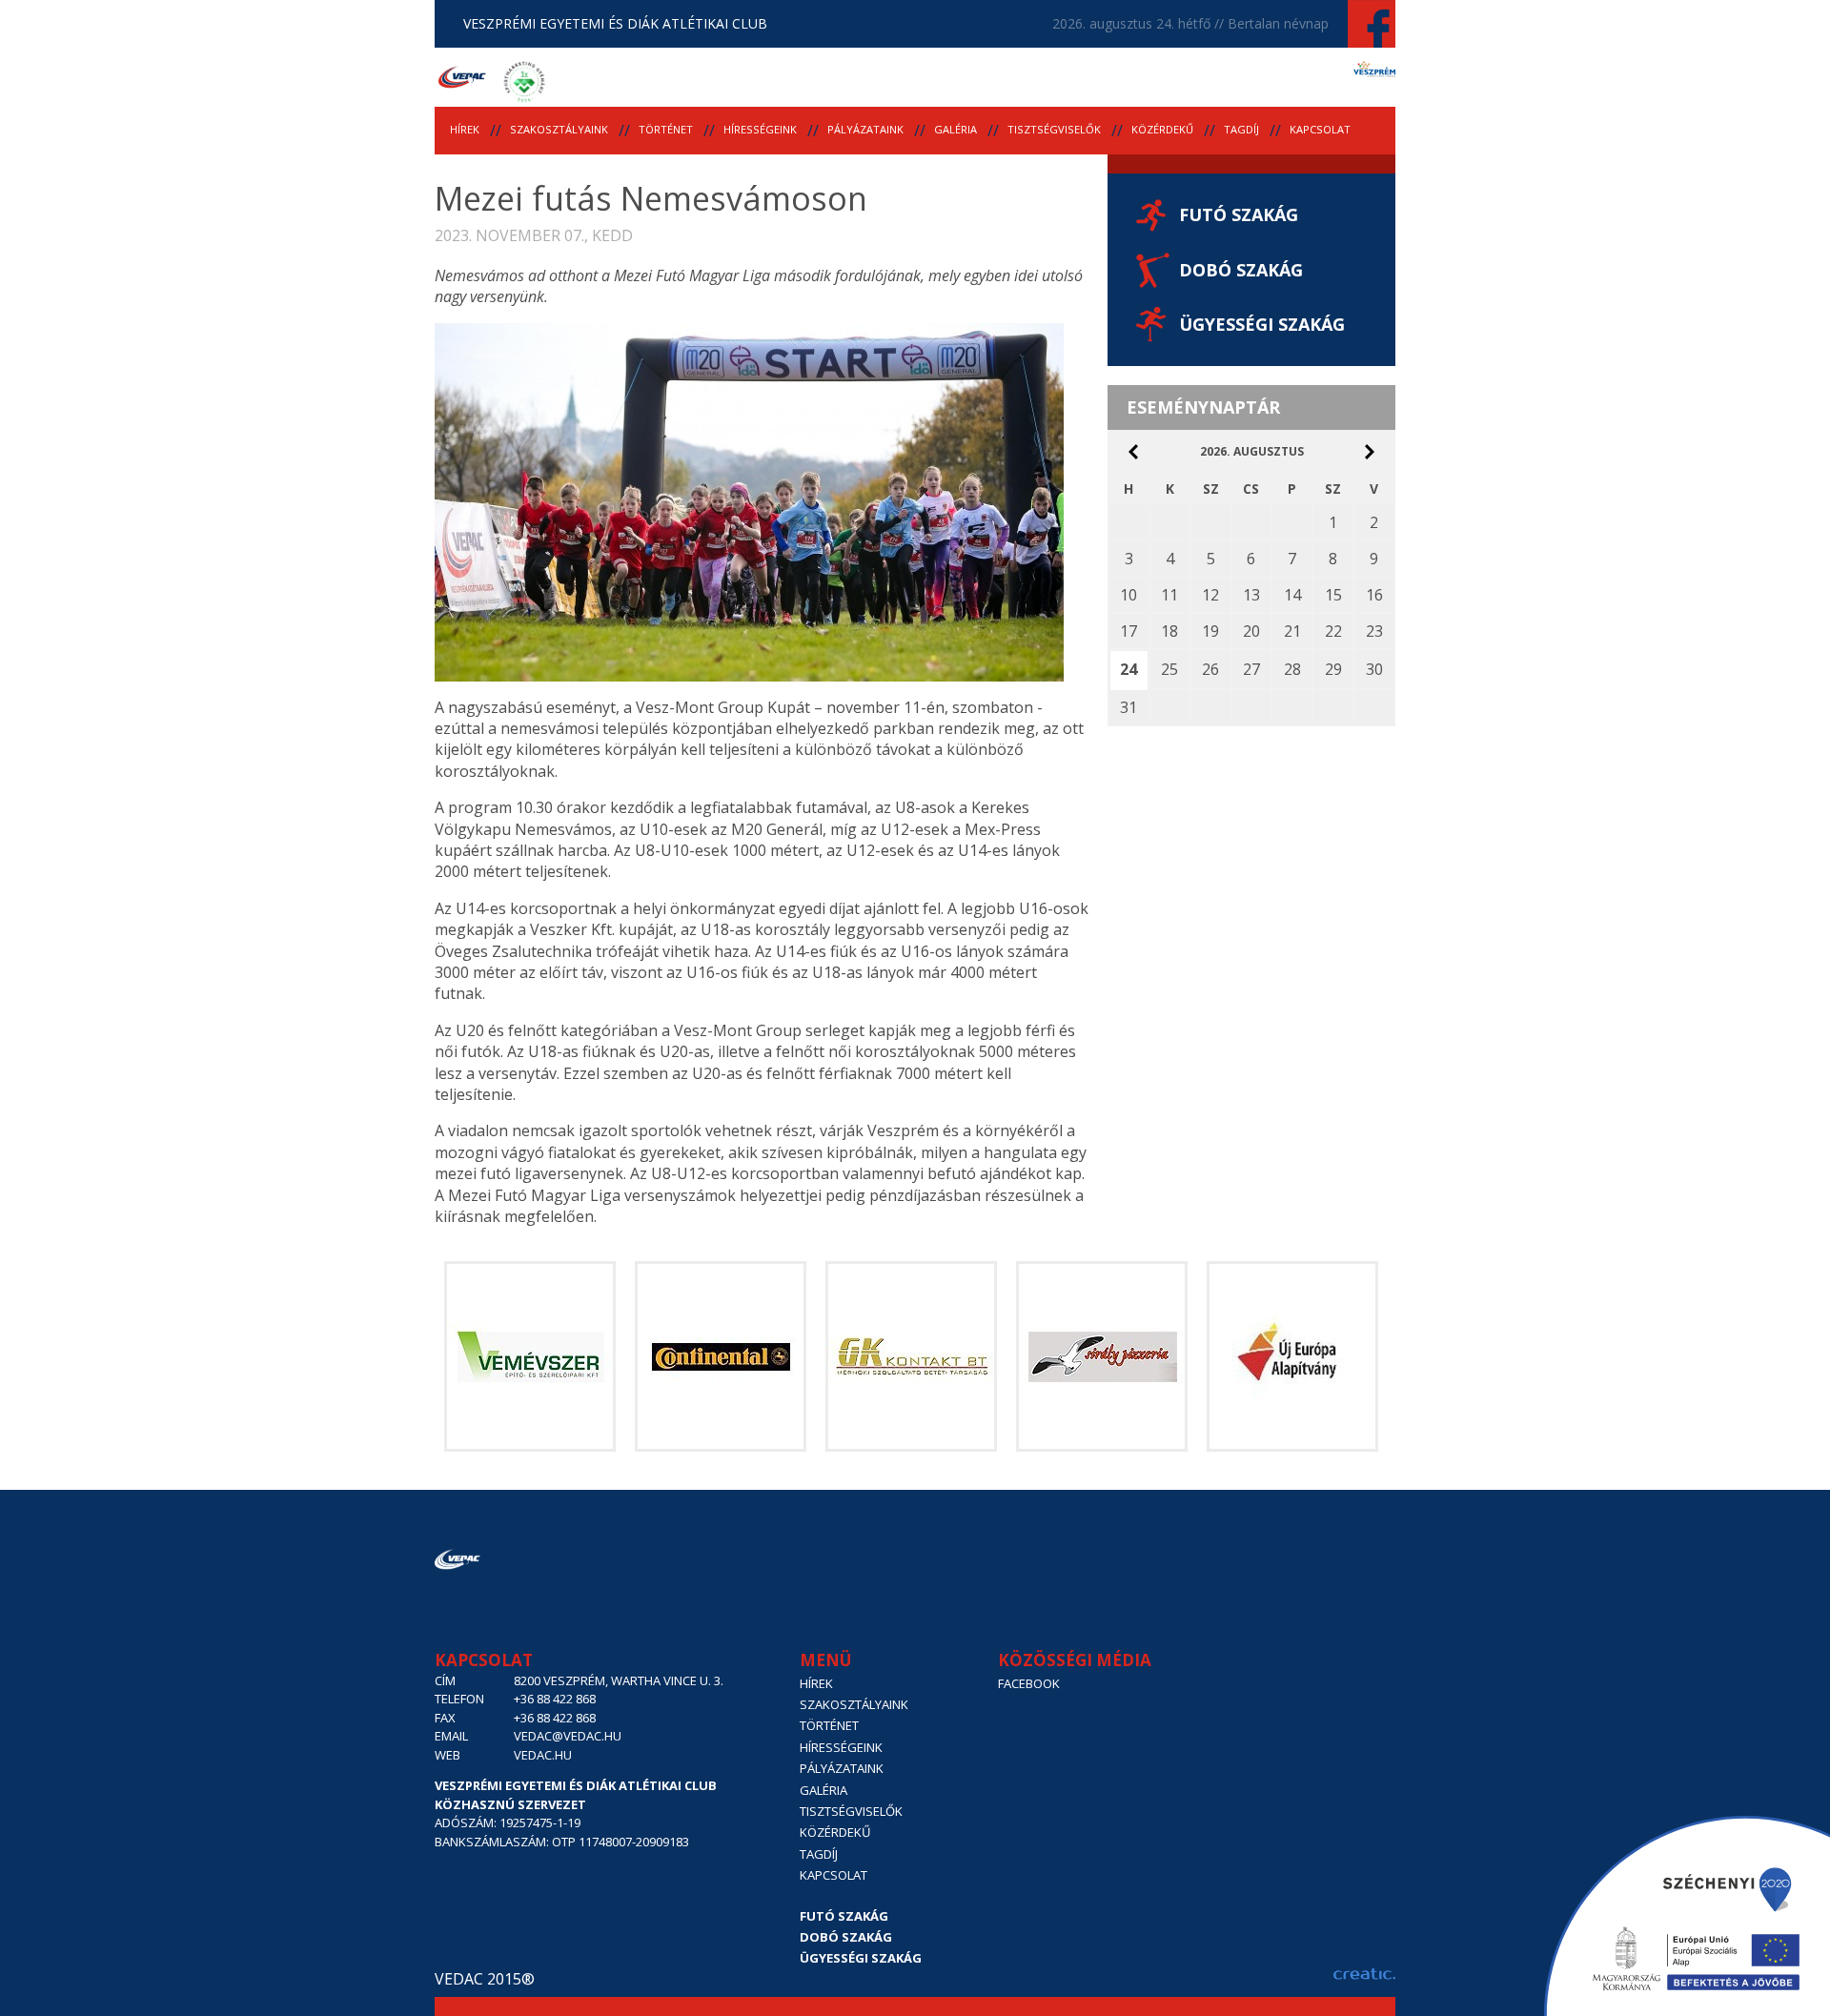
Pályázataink (865, 129)
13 (1251, 595)
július (1133, 452)
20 (1251, 631)
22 (1333, 631)
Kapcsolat (1320, 129)
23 (1374, 631)
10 (1128, 595)
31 (1128, 707)
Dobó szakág (1241, 270)
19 (1210, 631)
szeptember (1370, 452)
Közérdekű (1162, 129)
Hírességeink (760, 129)
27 (1251, 669)
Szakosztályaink (559, 129)
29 (1333, 669)
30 (1374, 669)
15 (1333, 595)
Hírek (465, 129)
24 (1128, 669)
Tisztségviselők (1054, 129)
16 (1374, 595)
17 (1128, 631)
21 (1292, 631)
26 (1210, 669)
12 (1210, 595)
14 (1292, 595)
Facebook (1029, 1683)
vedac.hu (543, 1755)
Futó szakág (1239, 214)
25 (1169, 669)
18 (1169, 631)
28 (1292, 669)
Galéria (956, 129)
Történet (666, 129)
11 (1169, 595)
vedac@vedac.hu (568, 1736)
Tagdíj (1241, 129)
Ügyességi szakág (1262, 324)
